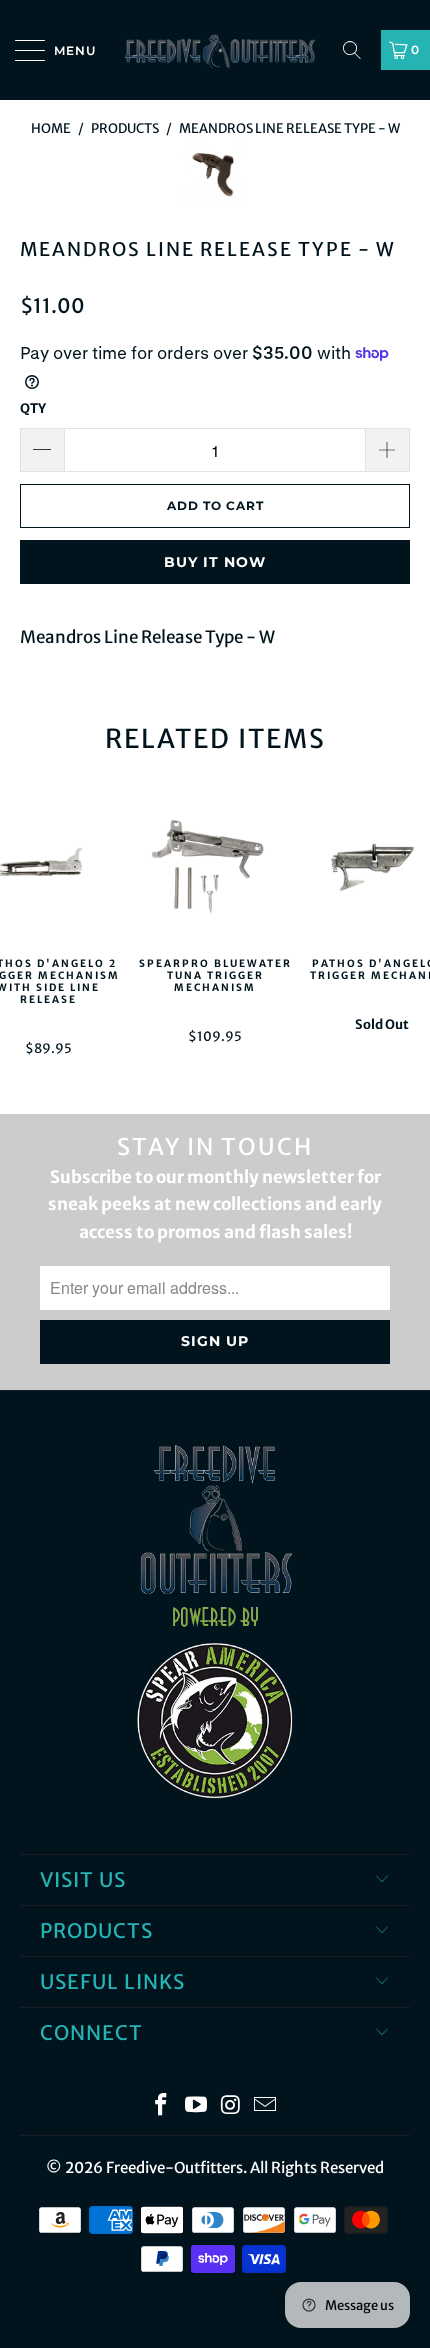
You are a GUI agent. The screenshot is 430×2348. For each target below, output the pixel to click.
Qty (33, 408)
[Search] (359, 50)
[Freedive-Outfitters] (215, 50)
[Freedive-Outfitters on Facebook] (162, 2106)
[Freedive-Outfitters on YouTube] (197, 2106)
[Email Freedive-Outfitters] (266, 2106)
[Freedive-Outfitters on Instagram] (232, 2106)
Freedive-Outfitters (174, 2167)
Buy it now (215, 562)
